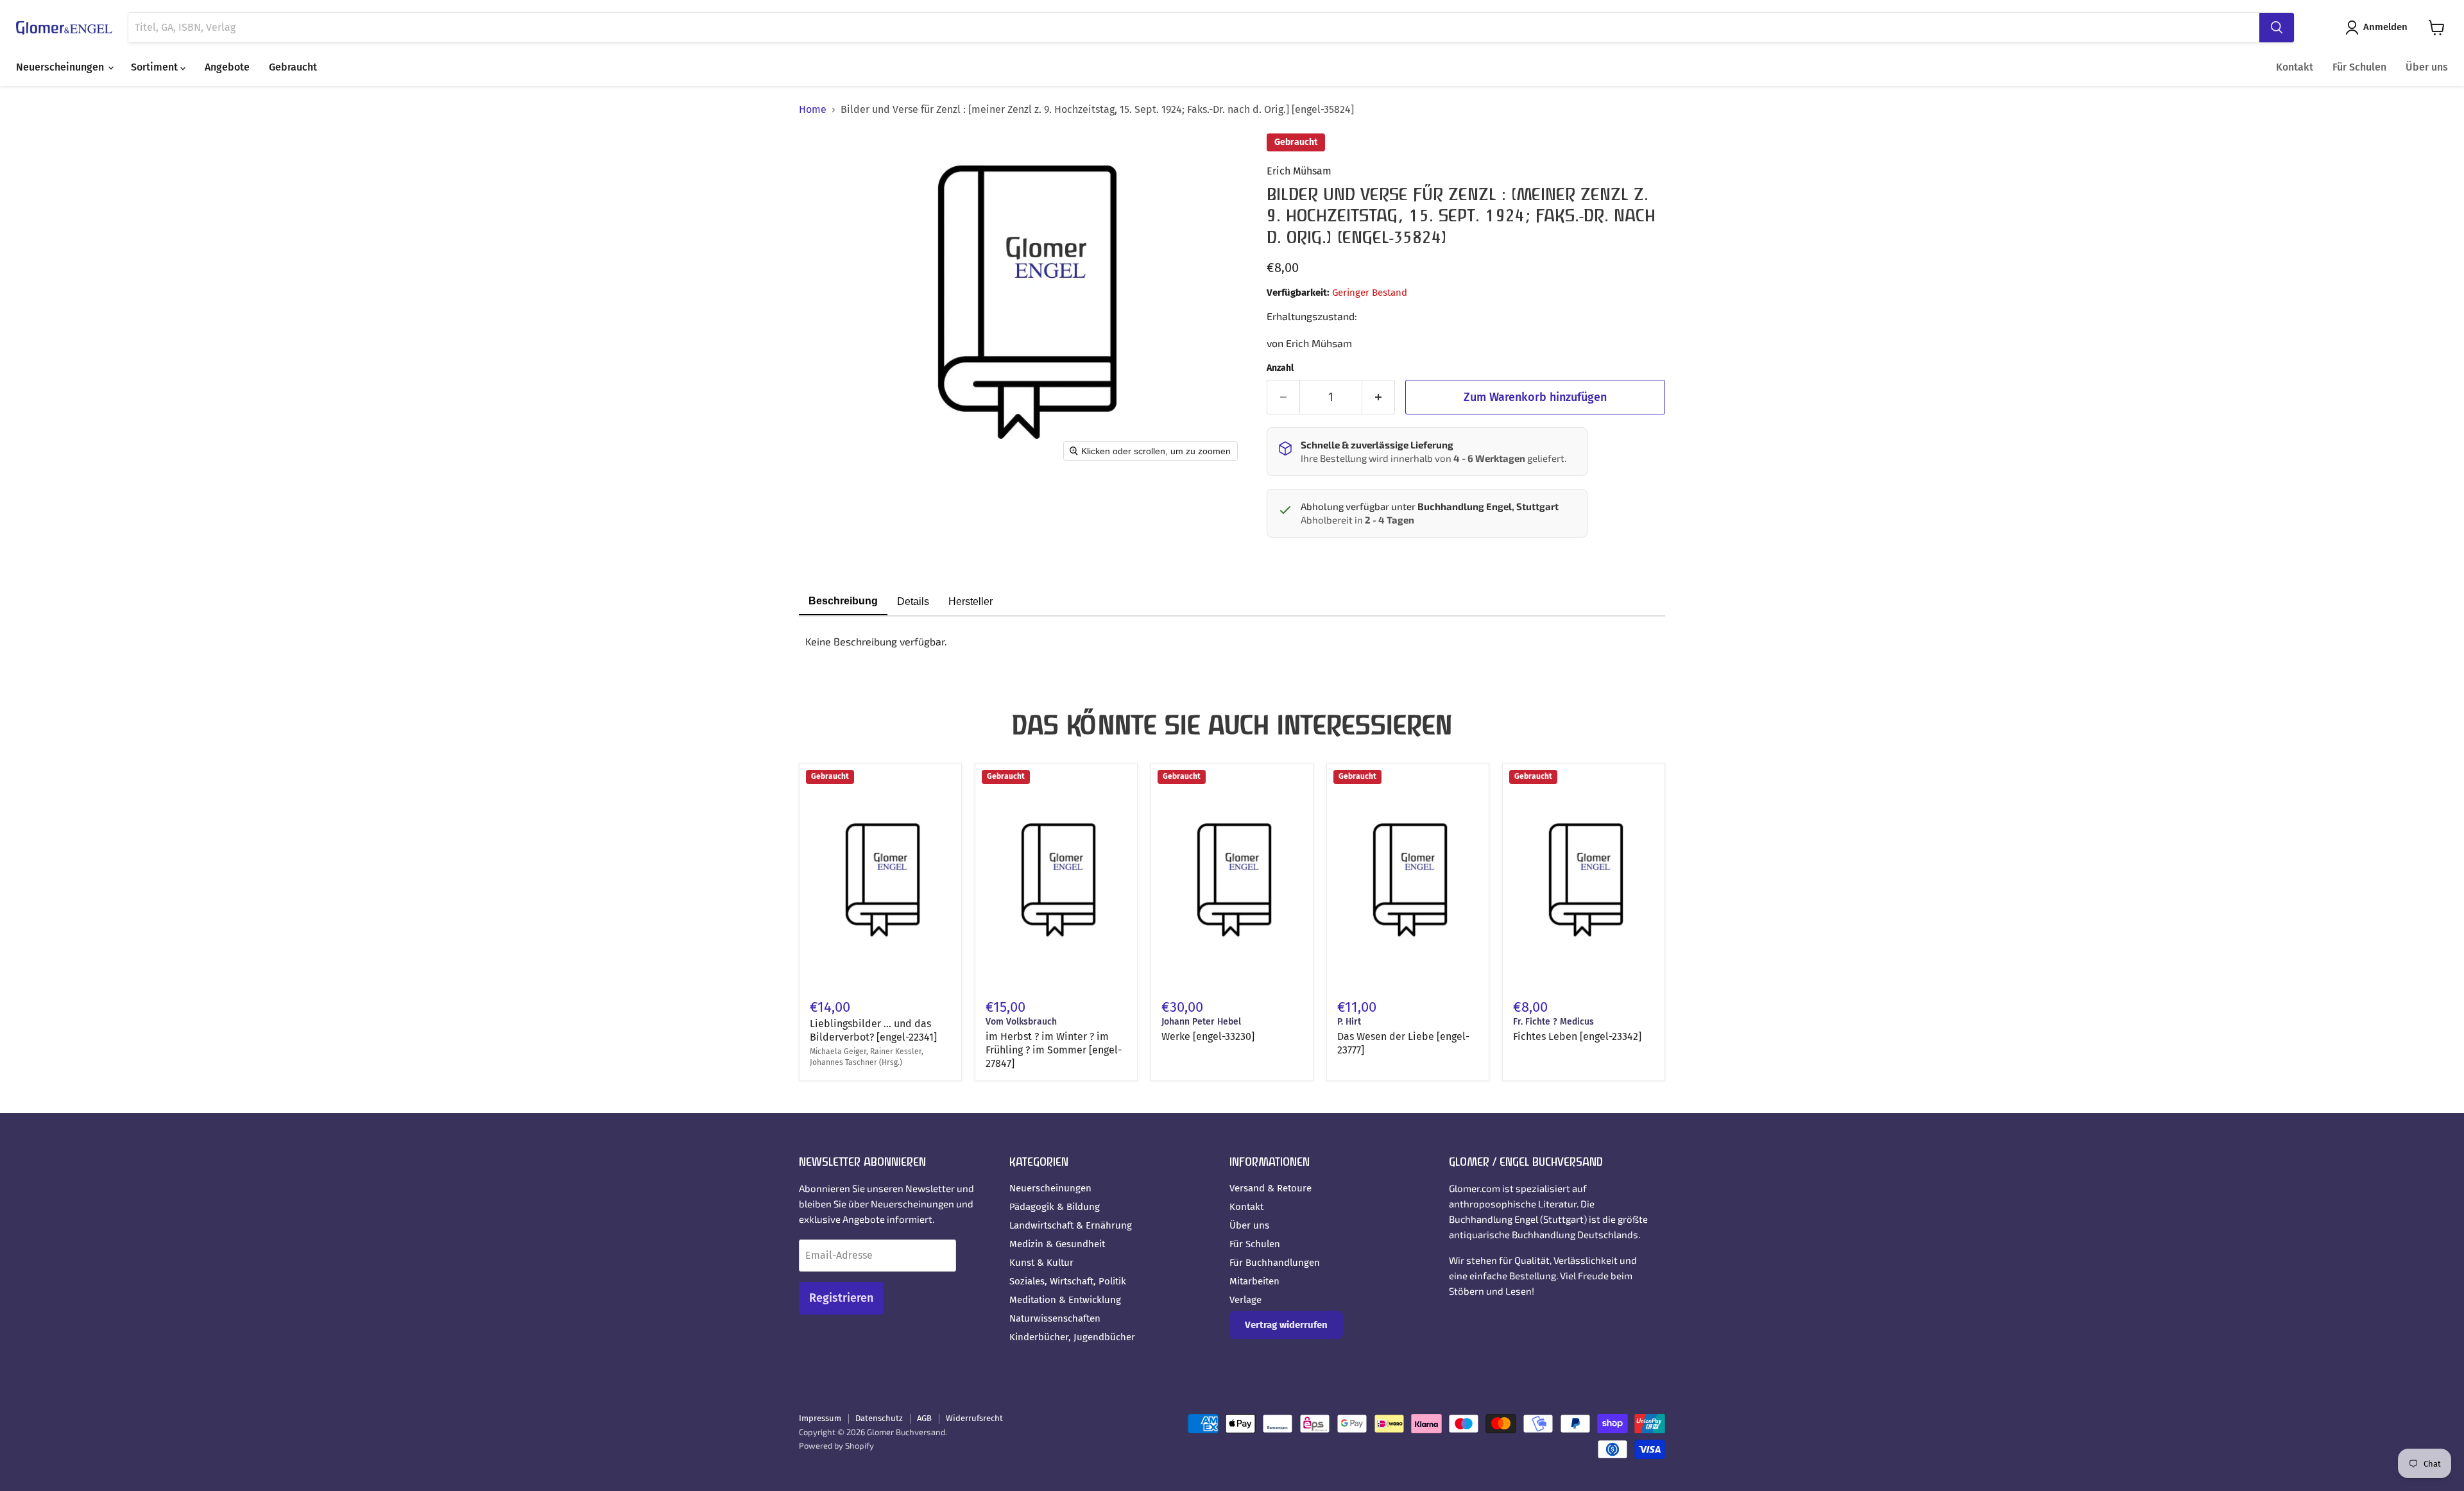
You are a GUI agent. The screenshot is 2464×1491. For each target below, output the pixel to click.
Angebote (227, 67)
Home (813, 110)
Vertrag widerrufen (1286, 1325)
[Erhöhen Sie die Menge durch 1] (1379, 397)
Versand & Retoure (1270, 1188)
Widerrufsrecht (974, 1418)
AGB (924, 1418)
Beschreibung (843, 601)
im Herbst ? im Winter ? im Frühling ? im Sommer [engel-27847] (1054, 1050)
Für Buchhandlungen (1275, 1263)
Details (913, 601)
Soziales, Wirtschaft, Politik (1068, 1281)
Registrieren (841, 1298)
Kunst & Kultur (1041, 1263)
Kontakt (2295, 67)
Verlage (1245, 1300)
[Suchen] (2277, 28)
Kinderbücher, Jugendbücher (1072, 1337)
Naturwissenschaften (1055, 1318)
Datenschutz (879, 1418)
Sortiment (156, 67)
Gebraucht (293, 67)
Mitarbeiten (1254, 1281)
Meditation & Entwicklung (1065, 1300)
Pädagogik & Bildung (1055, 1207)
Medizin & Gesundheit (1057, 1244)
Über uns (2427, 67)
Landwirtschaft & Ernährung (1071, 1225)
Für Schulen (2359, 67)
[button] (2379, 28)
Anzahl (1280, 368)
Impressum (820, 1418)
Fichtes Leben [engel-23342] (1577, 1036)
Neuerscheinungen (61, 67)
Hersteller (971, 601)
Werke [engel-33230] (1208, 1036)
